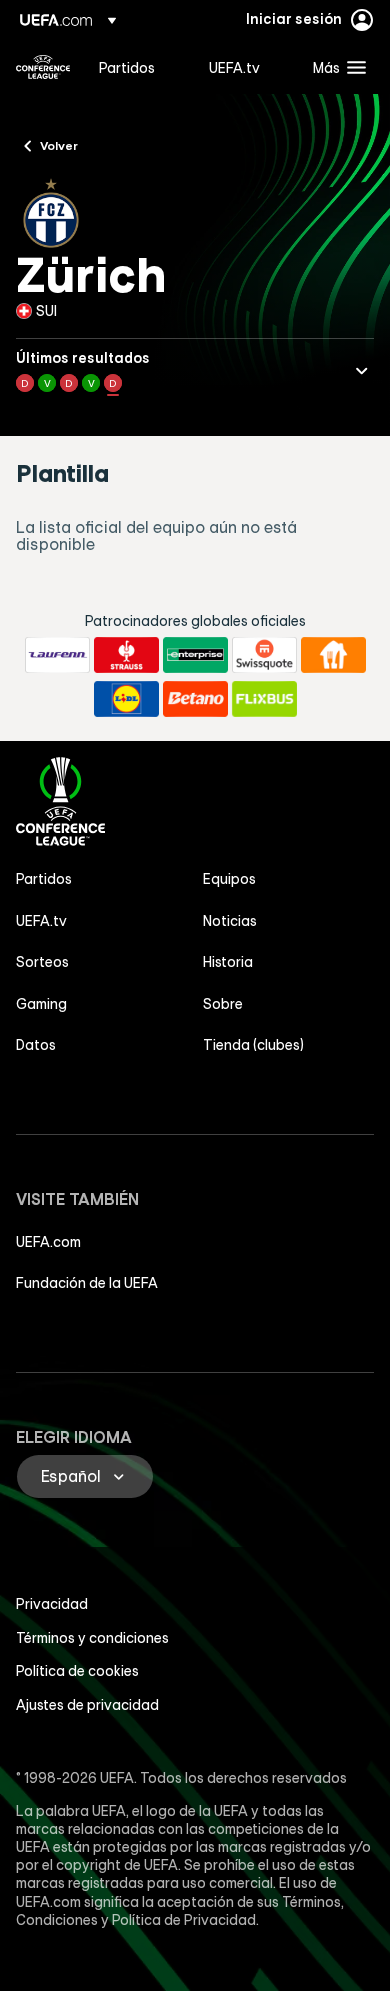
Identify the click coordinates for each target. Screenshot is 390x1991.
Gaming (41, 1004)
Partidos (44, 879)
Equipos (229, 879)
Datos (36, 1045)
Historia (228, 962)
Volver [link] (59, 145)
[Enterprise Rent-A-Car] (195, 655)
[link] (127, 67)
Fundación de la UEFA (87, 1283)
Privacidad (52, 1604)
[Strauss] (126, 655)
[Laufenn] (57, 655)
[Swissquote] (264, 655)
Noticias (230, 921)
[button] (335, 67)
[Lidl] (126, 699)
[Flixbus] (264, 699)
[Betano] (195, 699)
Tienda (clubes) (253, 1045)
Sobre (223, 1004)
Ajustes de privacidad (87, 1705)
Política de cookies (77, 1671)
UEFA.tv (41, 921)
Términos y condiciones (92, 1638)
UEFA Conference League (43, 67)
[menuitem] (137, 67)
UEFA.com (48, 1242)
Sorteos (42, 962)
